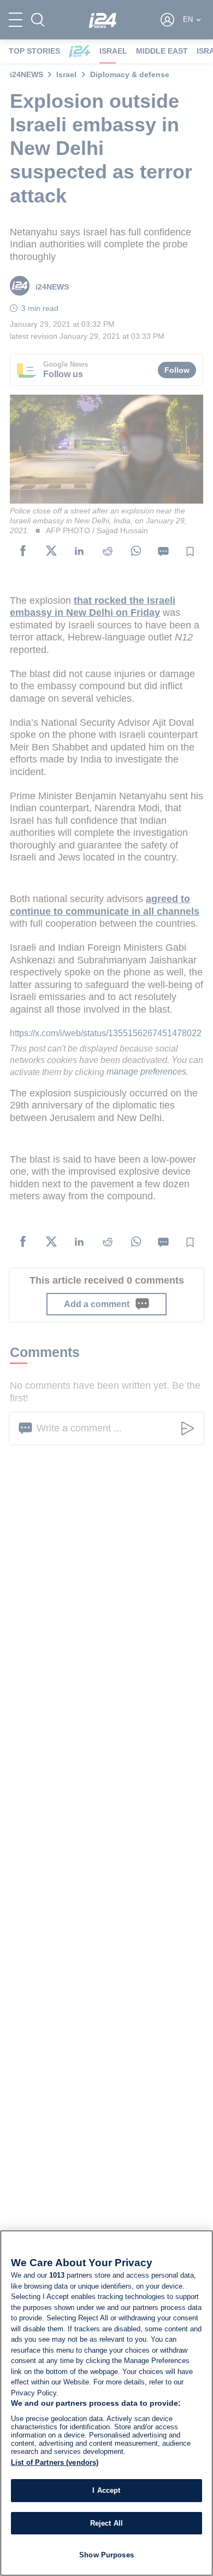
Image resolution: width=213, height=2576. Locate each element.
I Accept (106, 2490)
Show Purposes (106, 2555)
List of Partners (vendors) (55, 2462)
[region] (106, 2403)
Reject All (106, 2523)
